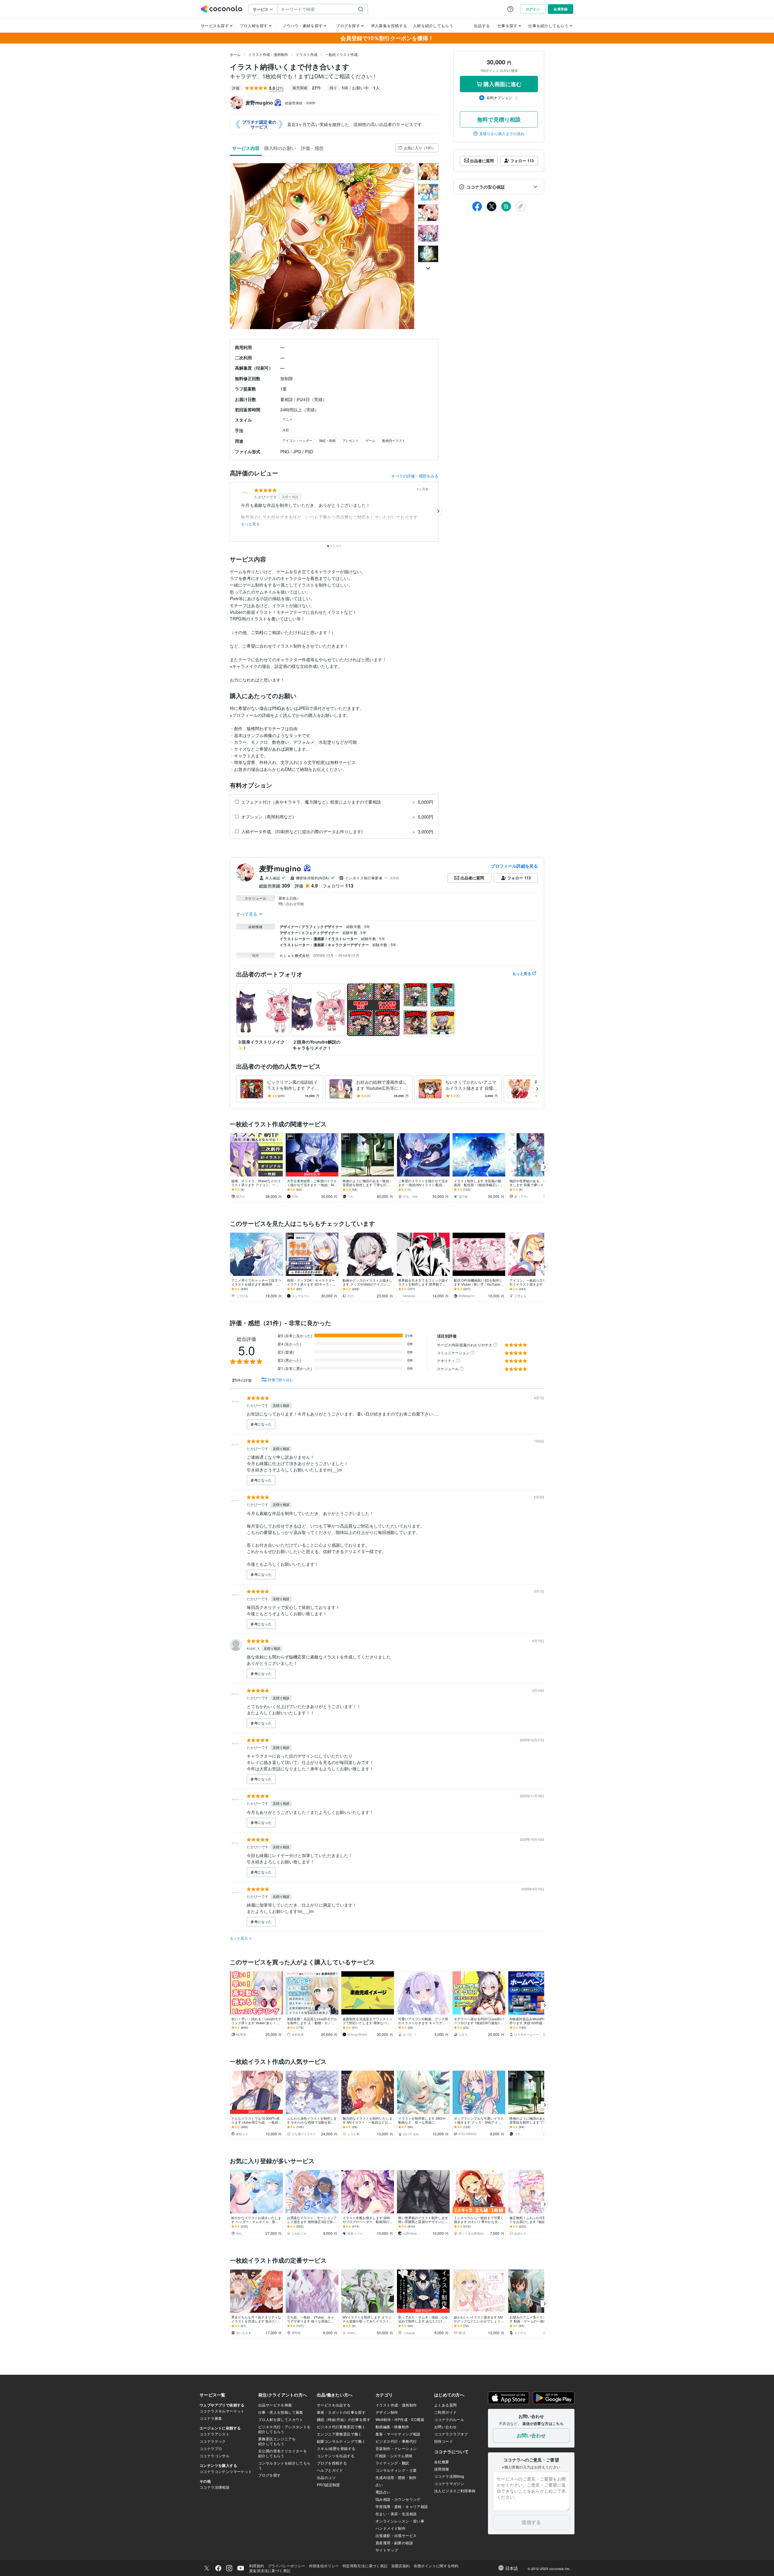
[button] (499, 187)
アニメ (287, 419)
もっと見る (250, 524)
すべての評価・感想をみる (415, 476)
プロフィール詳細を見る (514, 866)
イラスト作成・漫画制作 (268, 54)
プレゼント (351, 440)
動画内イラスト (394, 440)
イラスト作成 (307, 54)
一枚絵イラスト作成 (341, 54)
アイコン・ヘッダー (297, 440)
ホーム (235, 54)
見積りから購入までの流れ (502, 134)
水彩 (286, 430)
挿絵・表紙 (327, 440)
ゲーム (371, 440)
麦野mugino (280, 868)
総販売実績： (300, 103)
